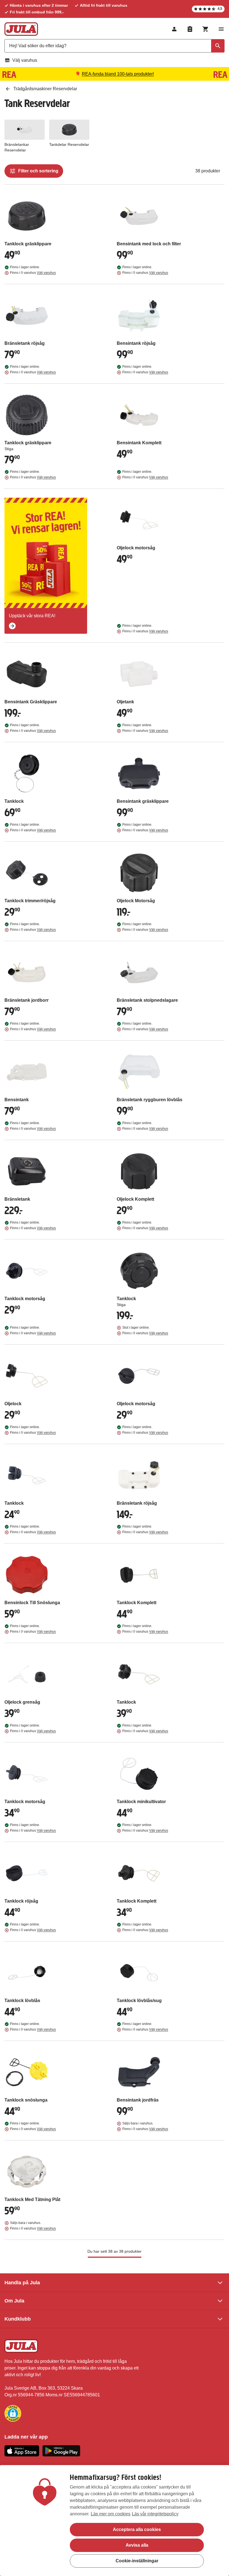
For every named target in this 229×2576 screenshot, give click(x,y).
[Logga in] (174, 29)
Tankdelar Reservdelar (69, 144)
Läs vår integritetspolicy (155, 2514)
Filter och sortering (38, 171)
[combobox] (115, 46)
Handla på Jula (22, 2283)
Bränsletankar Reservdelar (17, 147)
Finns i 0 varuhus (33, 273)
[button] (13, 2413)
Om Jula (14, 2301)
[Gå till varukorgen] (206, 29)
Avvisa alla (137, 2545)
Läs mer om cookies (111, 2514)
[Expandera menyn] (221, 29)
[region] (115, 2521)
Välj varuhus (25, 60)
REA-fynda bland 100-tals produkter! (118, 74)
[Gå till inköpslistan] (190, 29)
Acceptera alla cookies (137, 2529)
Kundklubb (18, 2319)
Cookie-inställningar (137, 2561)
